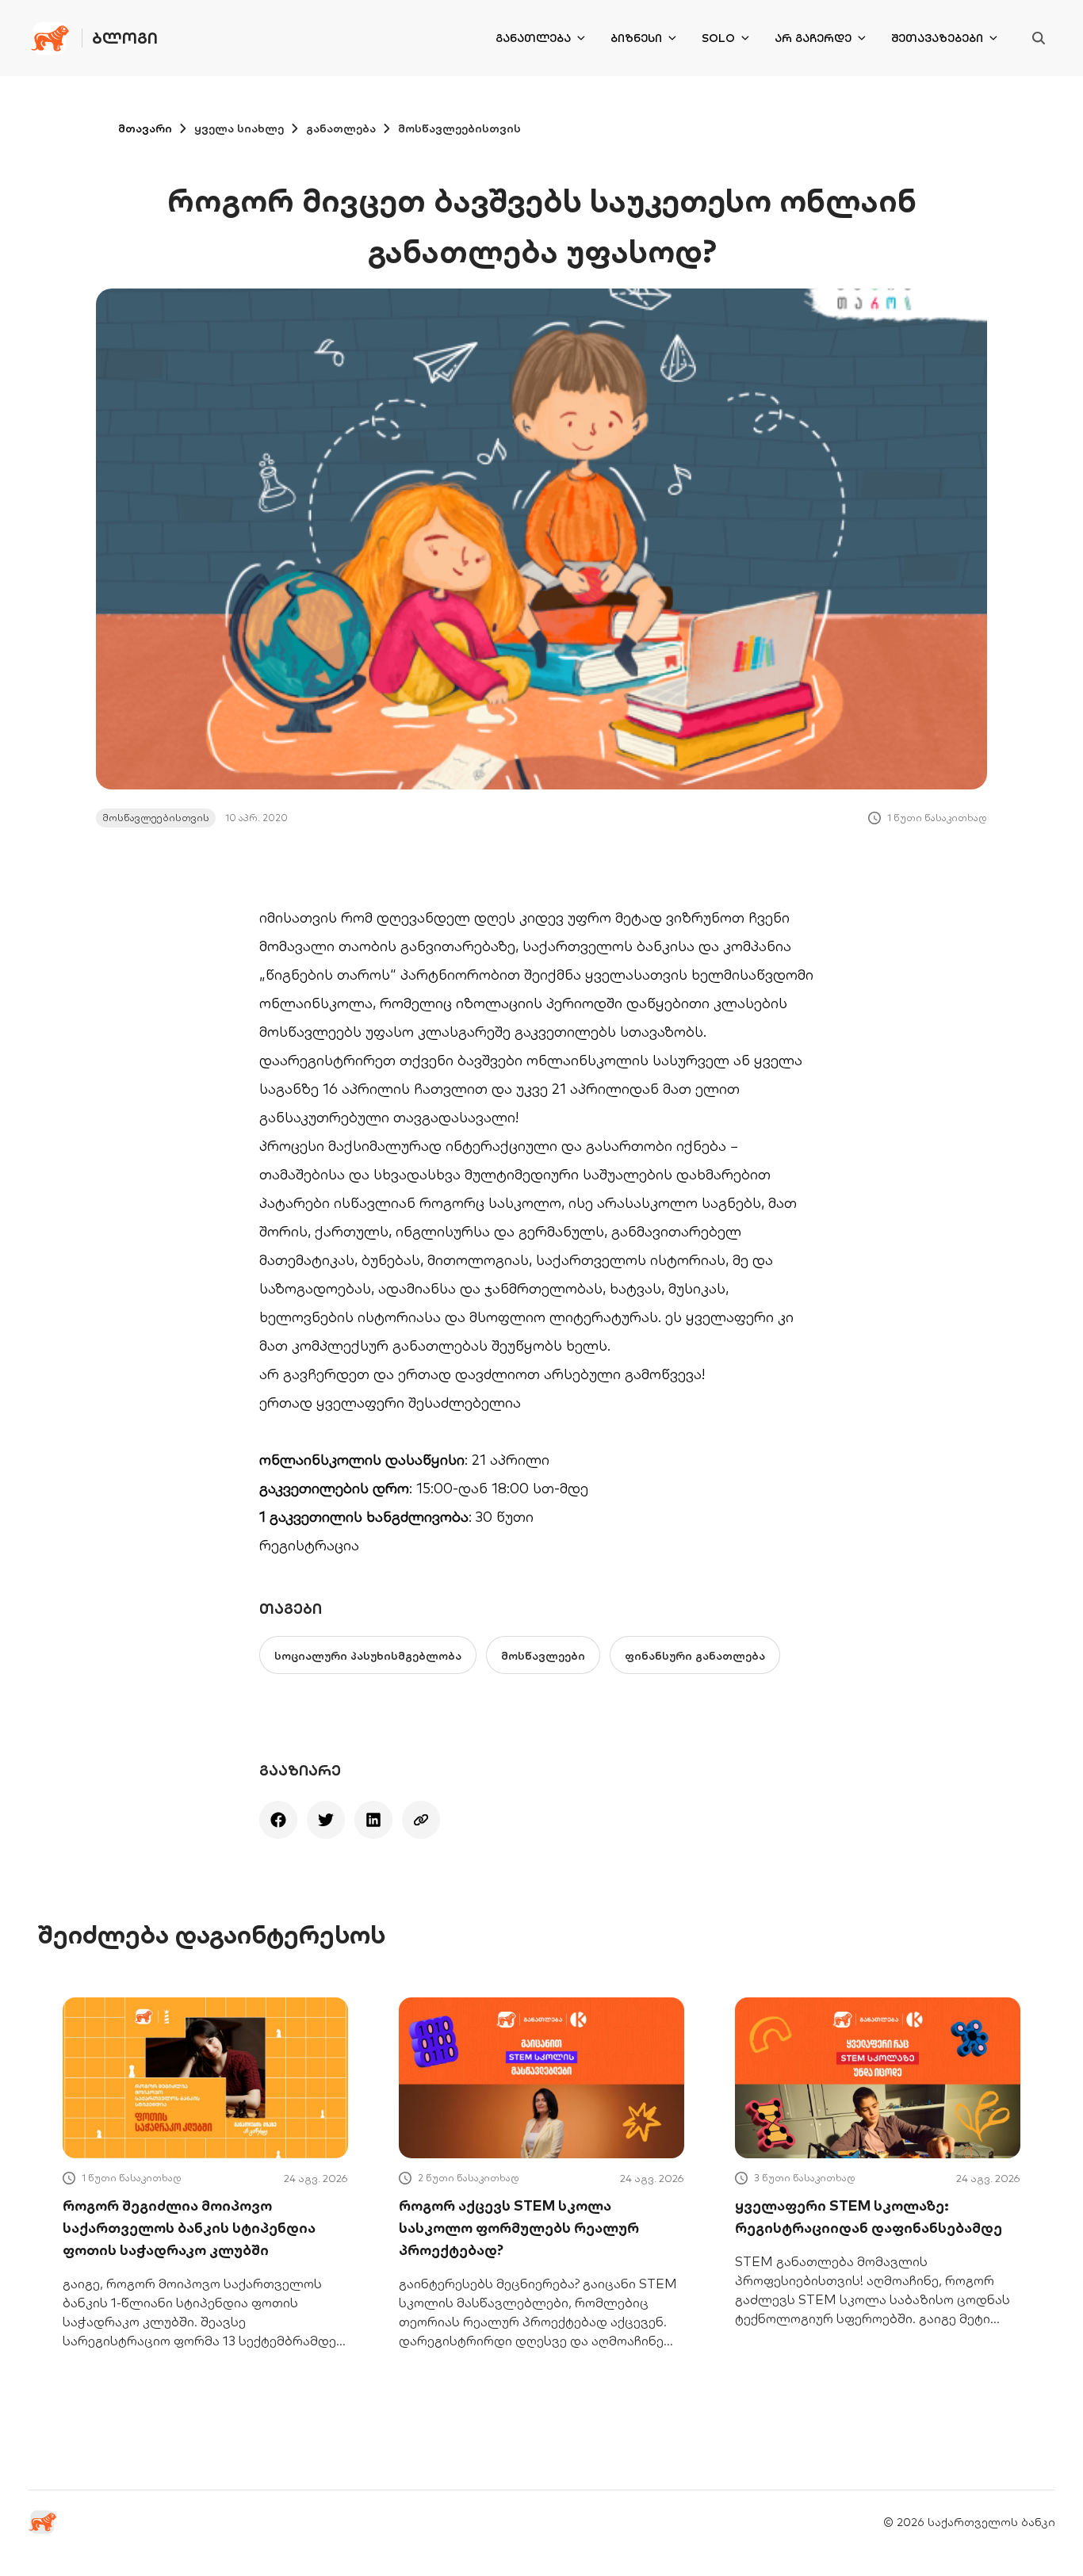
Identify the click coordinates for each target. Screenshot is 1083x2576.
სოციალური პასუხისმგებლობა (368, 1656)
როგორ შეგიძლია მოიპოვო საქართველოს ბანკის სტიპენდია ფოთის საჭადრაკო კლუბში (189, 2228)
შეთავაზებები (937, 38)
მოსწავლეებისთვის (459, 128)
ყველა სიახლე (239, 128)
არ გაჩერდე (813, 38)
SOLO (718, 38)
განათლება (533, 38)
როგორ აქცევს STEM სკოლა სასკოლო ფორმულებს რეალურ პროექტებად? (519, 2228)
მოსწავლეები (543, 1656)
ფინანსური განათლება (695, 1656)
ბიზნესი (636, 38)
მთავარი (145, 128)
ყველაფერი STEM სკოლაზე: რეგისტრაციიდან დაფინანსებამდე (869, 2217)
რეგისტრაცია (309, 1545)
